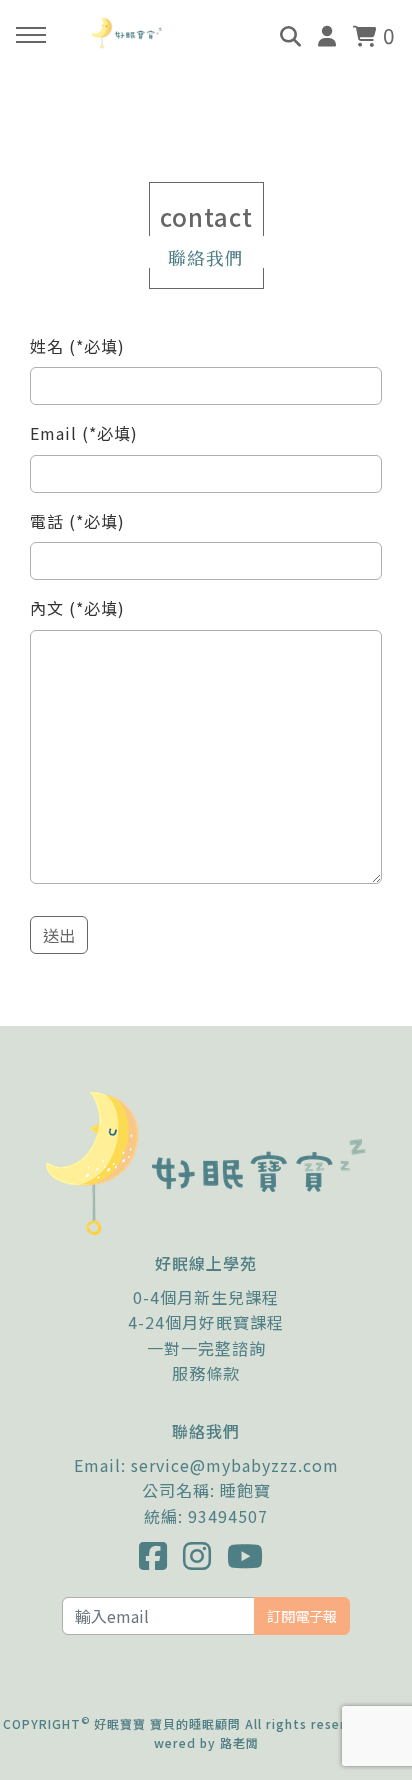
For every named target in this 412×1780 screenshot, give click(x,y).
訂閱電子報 (302, 1615)
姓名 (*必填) (77, 346)
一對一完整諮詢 (206, 1348)
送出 (59, 935)
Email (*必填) (84, 433)
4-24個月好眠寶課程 (206, 1322)
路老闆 (239, 1742)
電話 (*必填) (77, 521)
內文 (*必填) (77, 608)
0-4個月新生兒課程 (206, 1297)
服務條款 (206, 1373)
